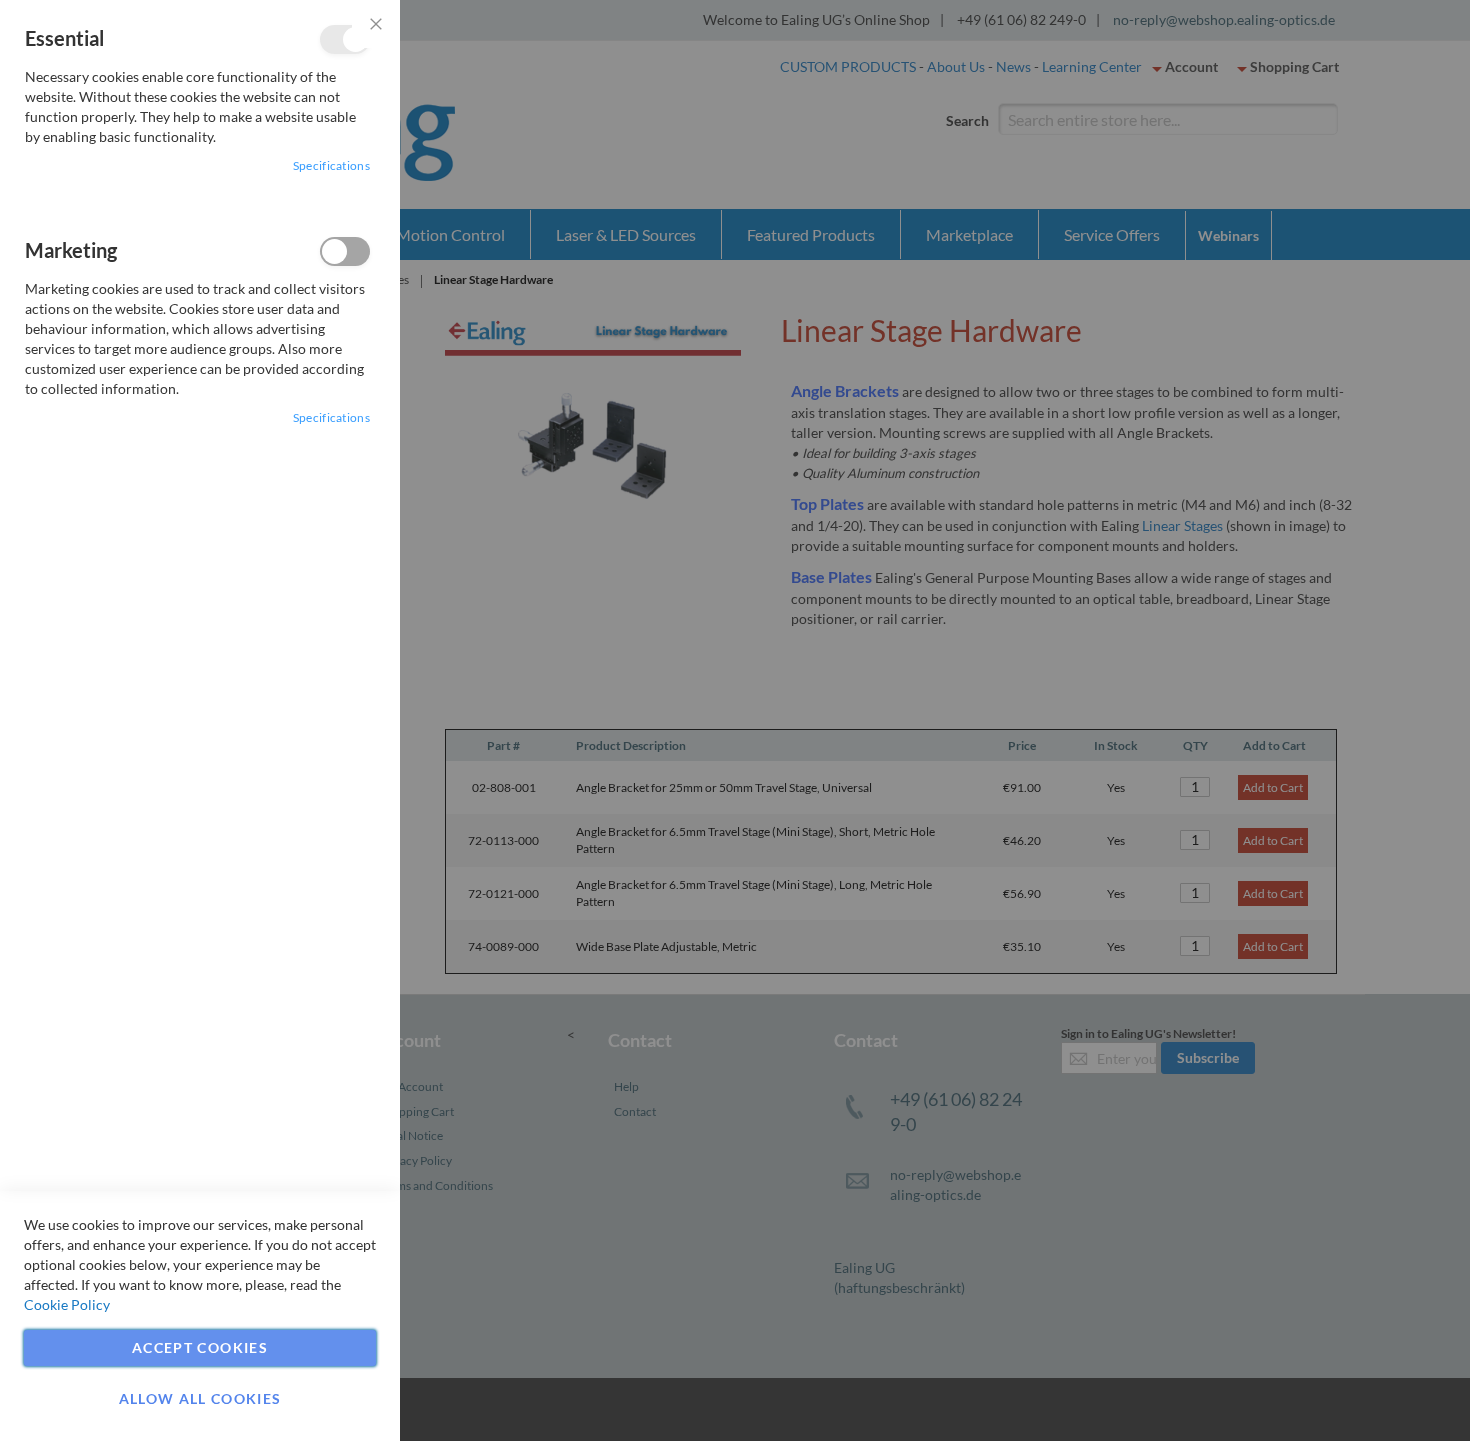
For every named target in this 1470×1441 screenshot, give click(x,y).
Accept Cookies (200, 1347)
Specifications (331, 165)
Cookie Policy (67, 1304)
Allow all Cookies (200, 1398)
